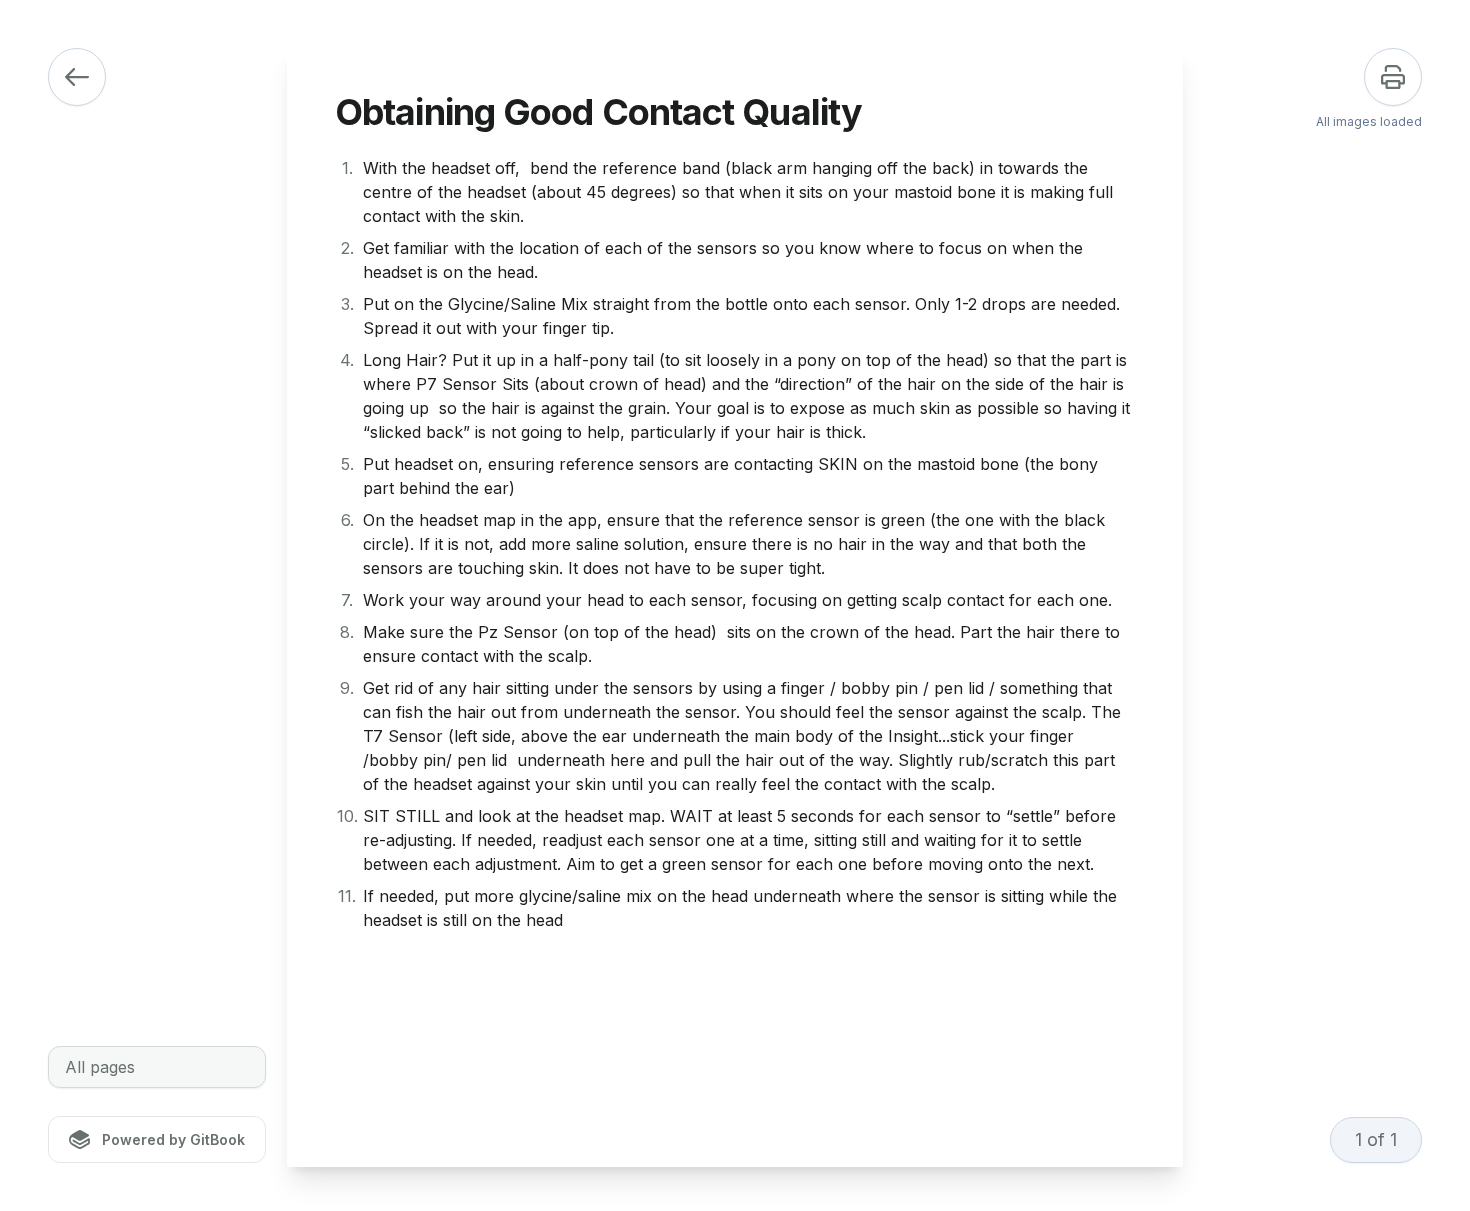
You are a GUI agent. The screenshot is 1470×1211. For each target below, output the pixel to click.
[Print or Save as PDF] (1393, 77)
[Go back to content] (77, 77)
